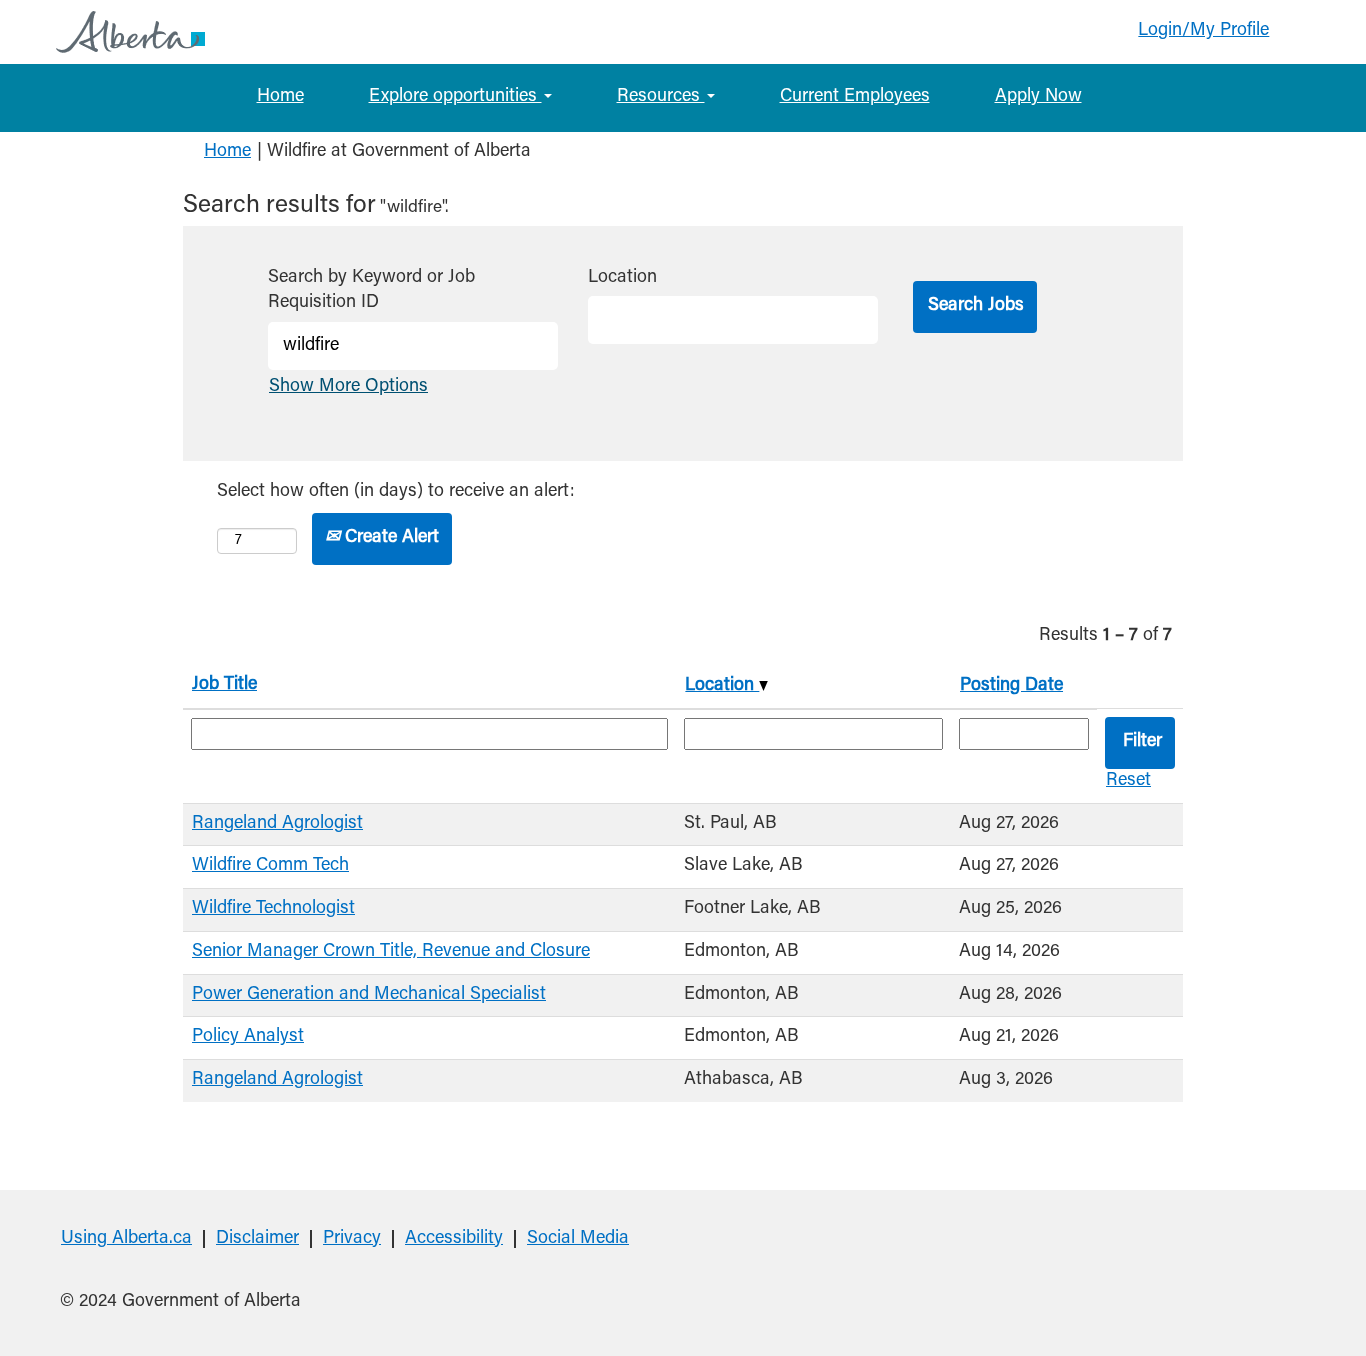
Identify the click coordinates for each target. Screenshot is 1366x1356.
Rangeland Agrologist (277, 824)
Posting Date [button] (1011, 686)
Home (280, 97)
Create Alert (389, 538)
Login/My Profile (1203, 31)
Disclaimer (257, 1239)
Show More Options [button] (348, 387)
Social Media (578, 1239)
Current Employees (855, 97)
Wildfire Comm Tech (270, 866)
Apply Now (1038, 97)
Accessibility (454, 1239)
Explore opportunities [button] (455, 97)
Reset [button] (1128, 781)
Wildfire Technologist (273, 909)
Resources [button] (661, 97)
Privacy (352, 1239)
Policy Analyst (248, 1037)
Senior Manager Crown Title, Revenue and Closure (391, 952)
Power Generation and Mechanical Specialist (369, 995)
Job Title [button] (224, 685)
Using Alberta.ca (126, 1239)
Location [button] (722, 686)
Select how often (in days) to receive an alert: (396, 492)
